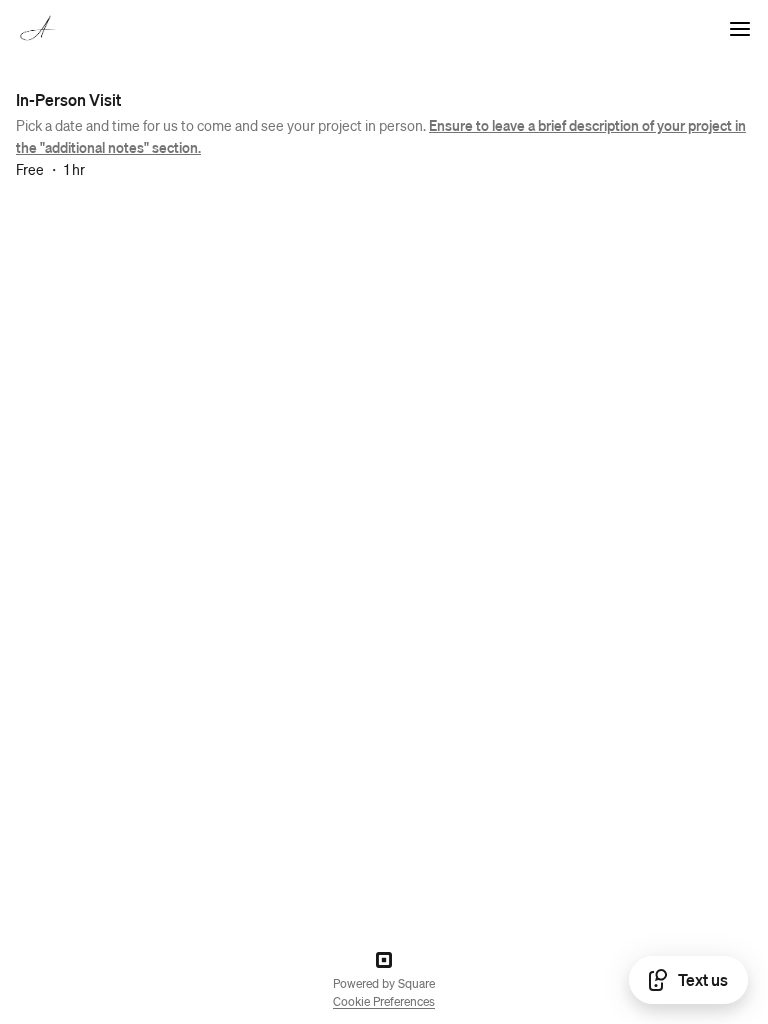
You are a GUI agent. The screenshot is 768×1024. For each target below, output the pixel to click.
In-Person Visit (68, 99)
